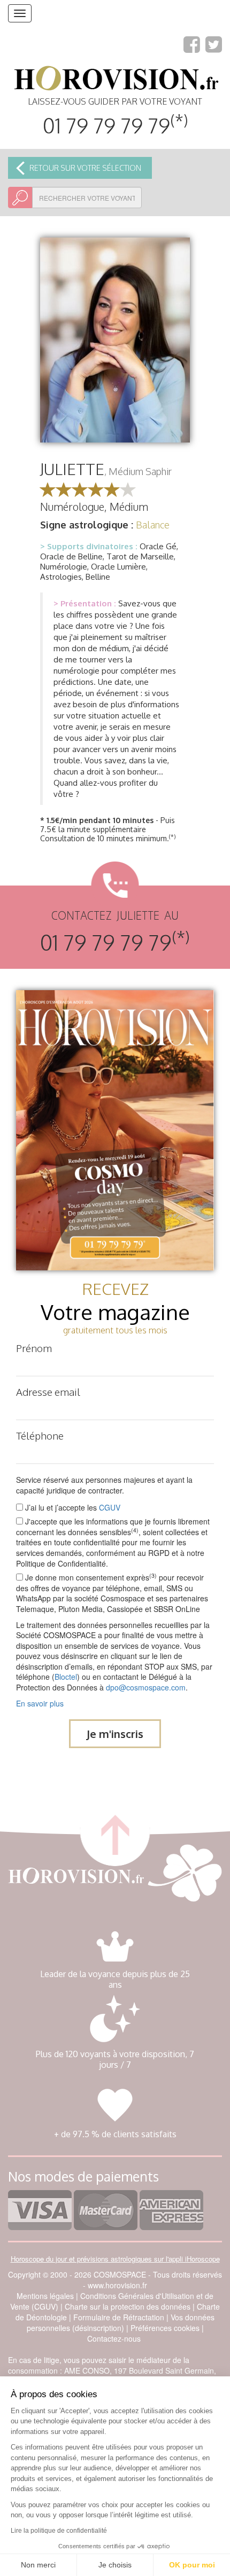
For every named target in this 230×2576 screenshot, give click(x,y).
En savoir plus (40, 1703)
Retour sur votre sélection (85, 168)
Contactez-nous (114, 2338)
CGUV (110, 1507)
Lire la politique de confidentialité (59, 2531)
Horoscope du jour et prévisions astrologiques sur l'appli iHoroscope (115, 2259)
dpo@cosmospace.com (146, 1687)
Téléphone (40, 1435)
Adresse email (48, 1392)
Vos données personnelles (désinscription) (121, 2322)
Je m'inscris (115, 1734)
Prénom (34, 1348)
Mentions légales (45, 2296)
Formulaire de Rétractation (119, 2317)
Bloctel (66, 1677)
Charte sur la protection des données (128, 2306)
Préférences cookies (165, 2328)
